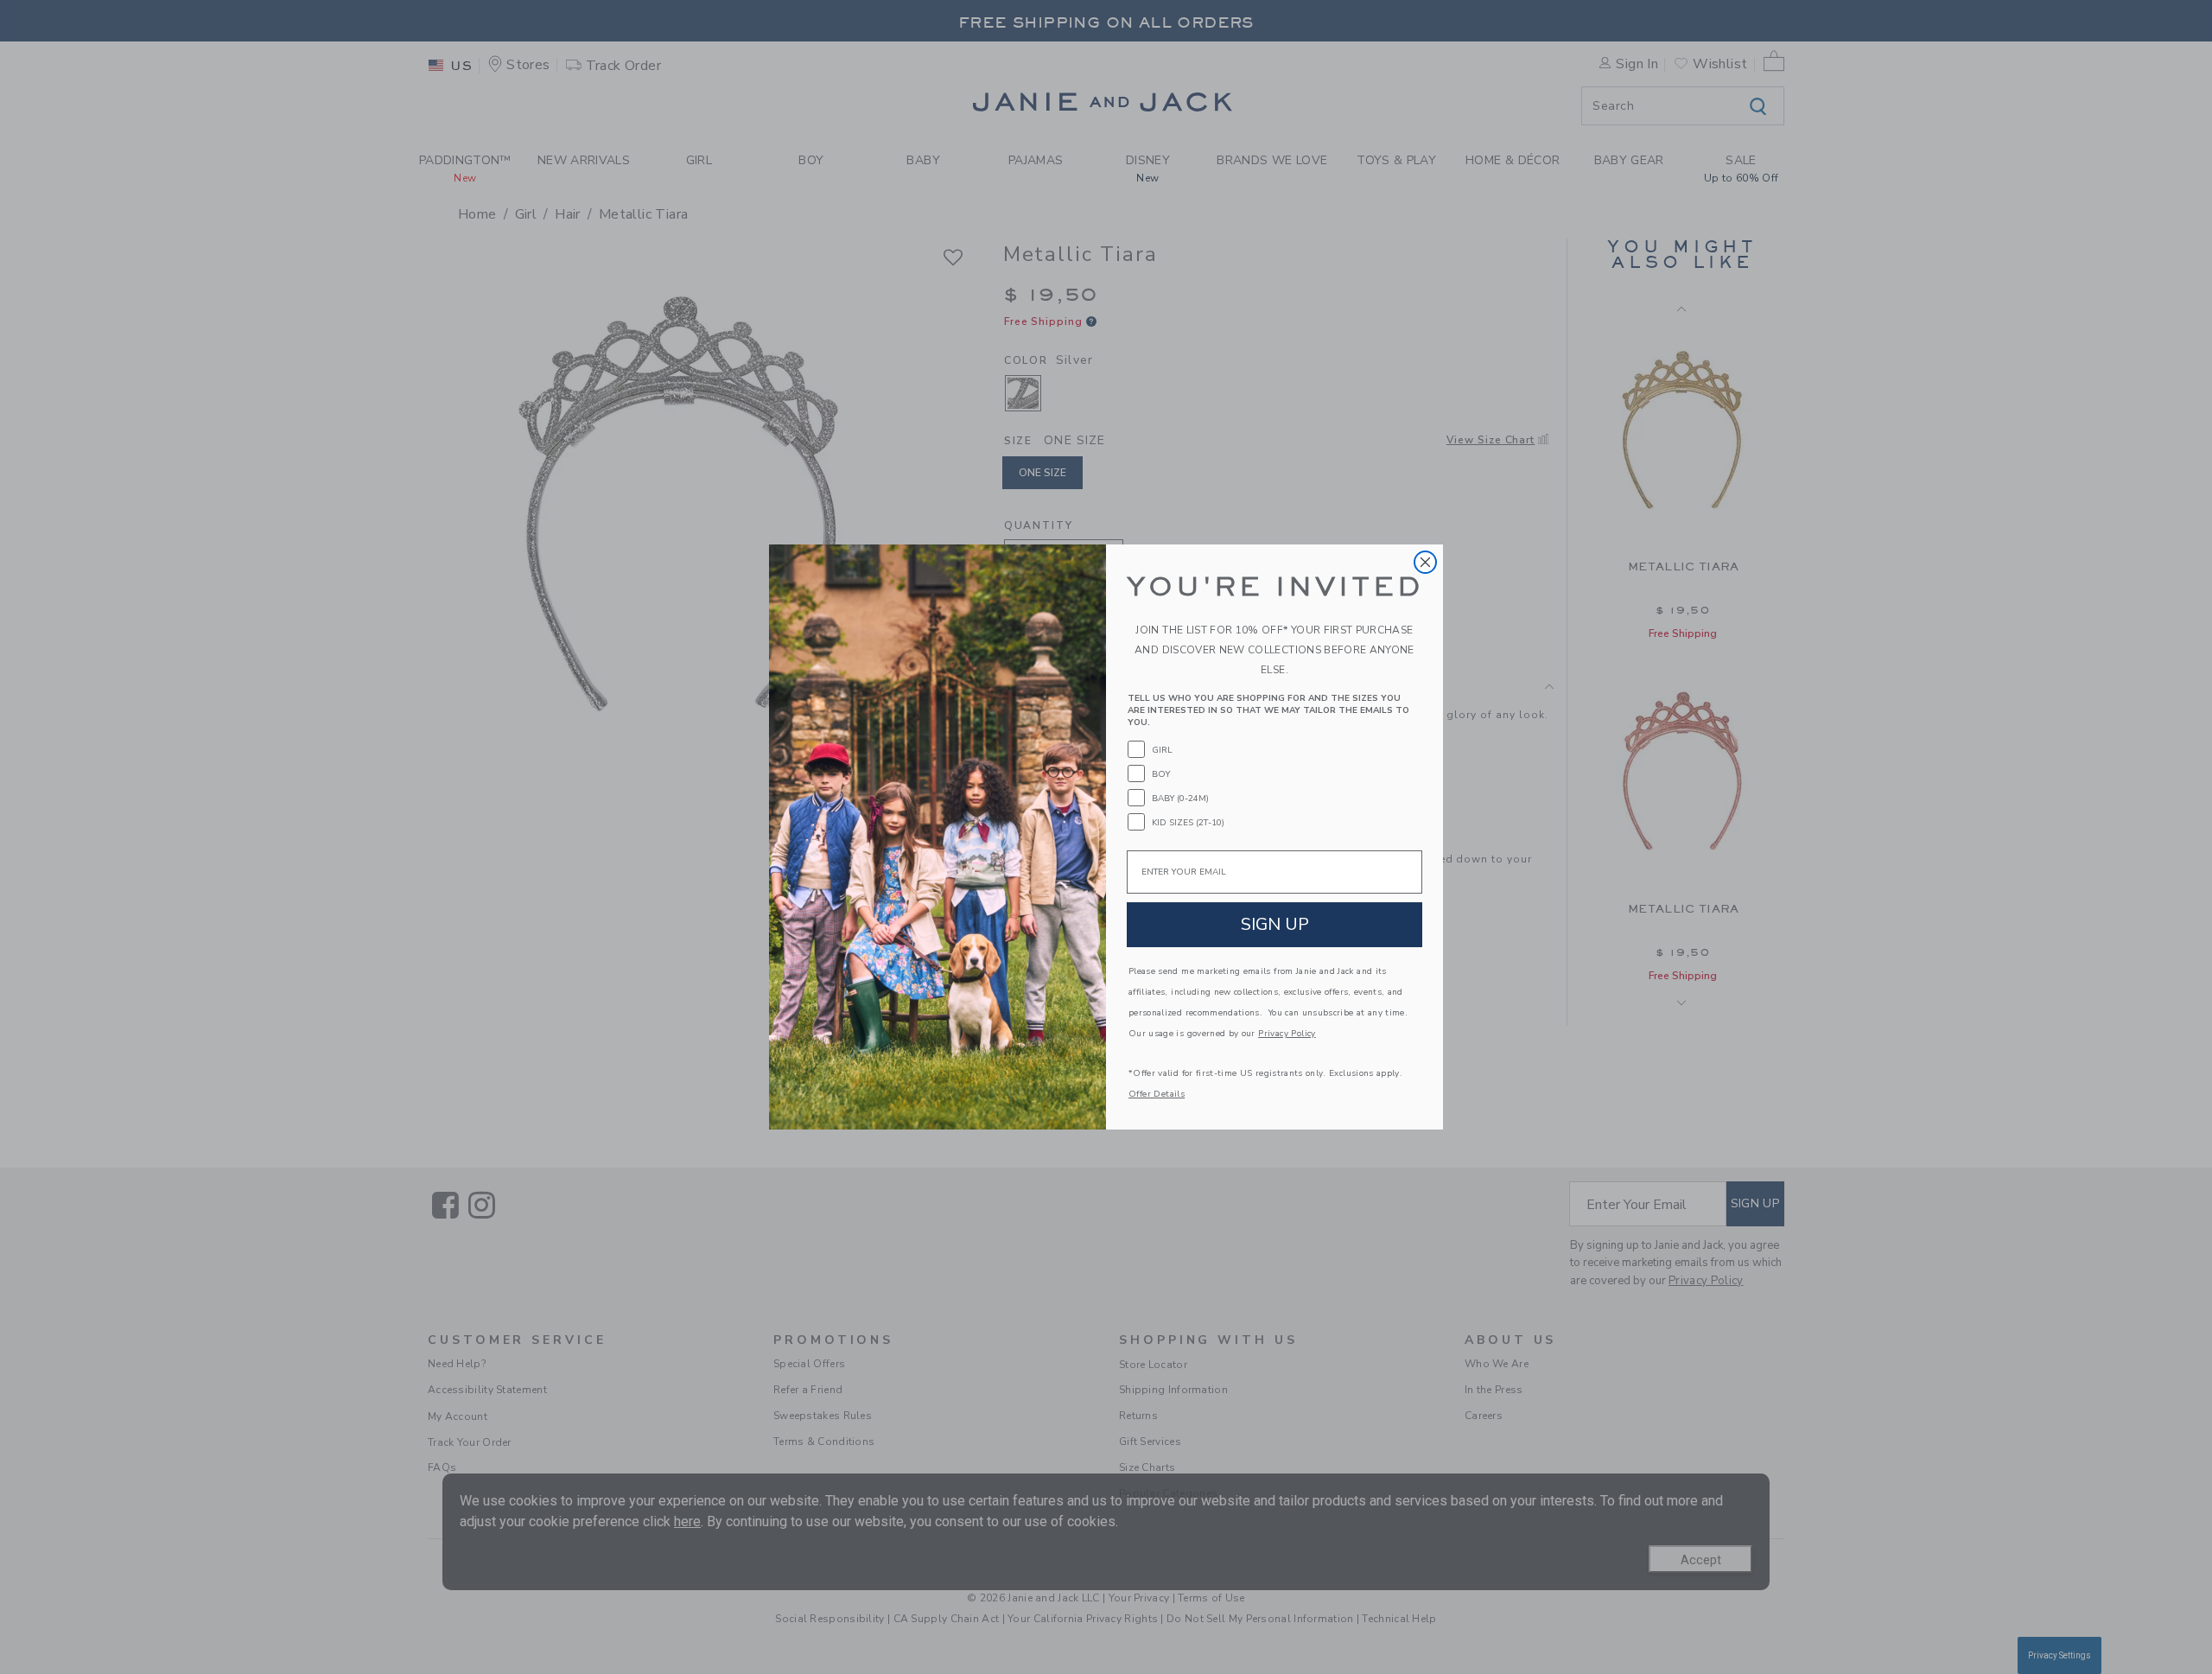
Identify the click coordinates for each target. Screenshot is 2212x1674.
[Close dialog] (1425, 562)
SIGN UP (1275, 924)
